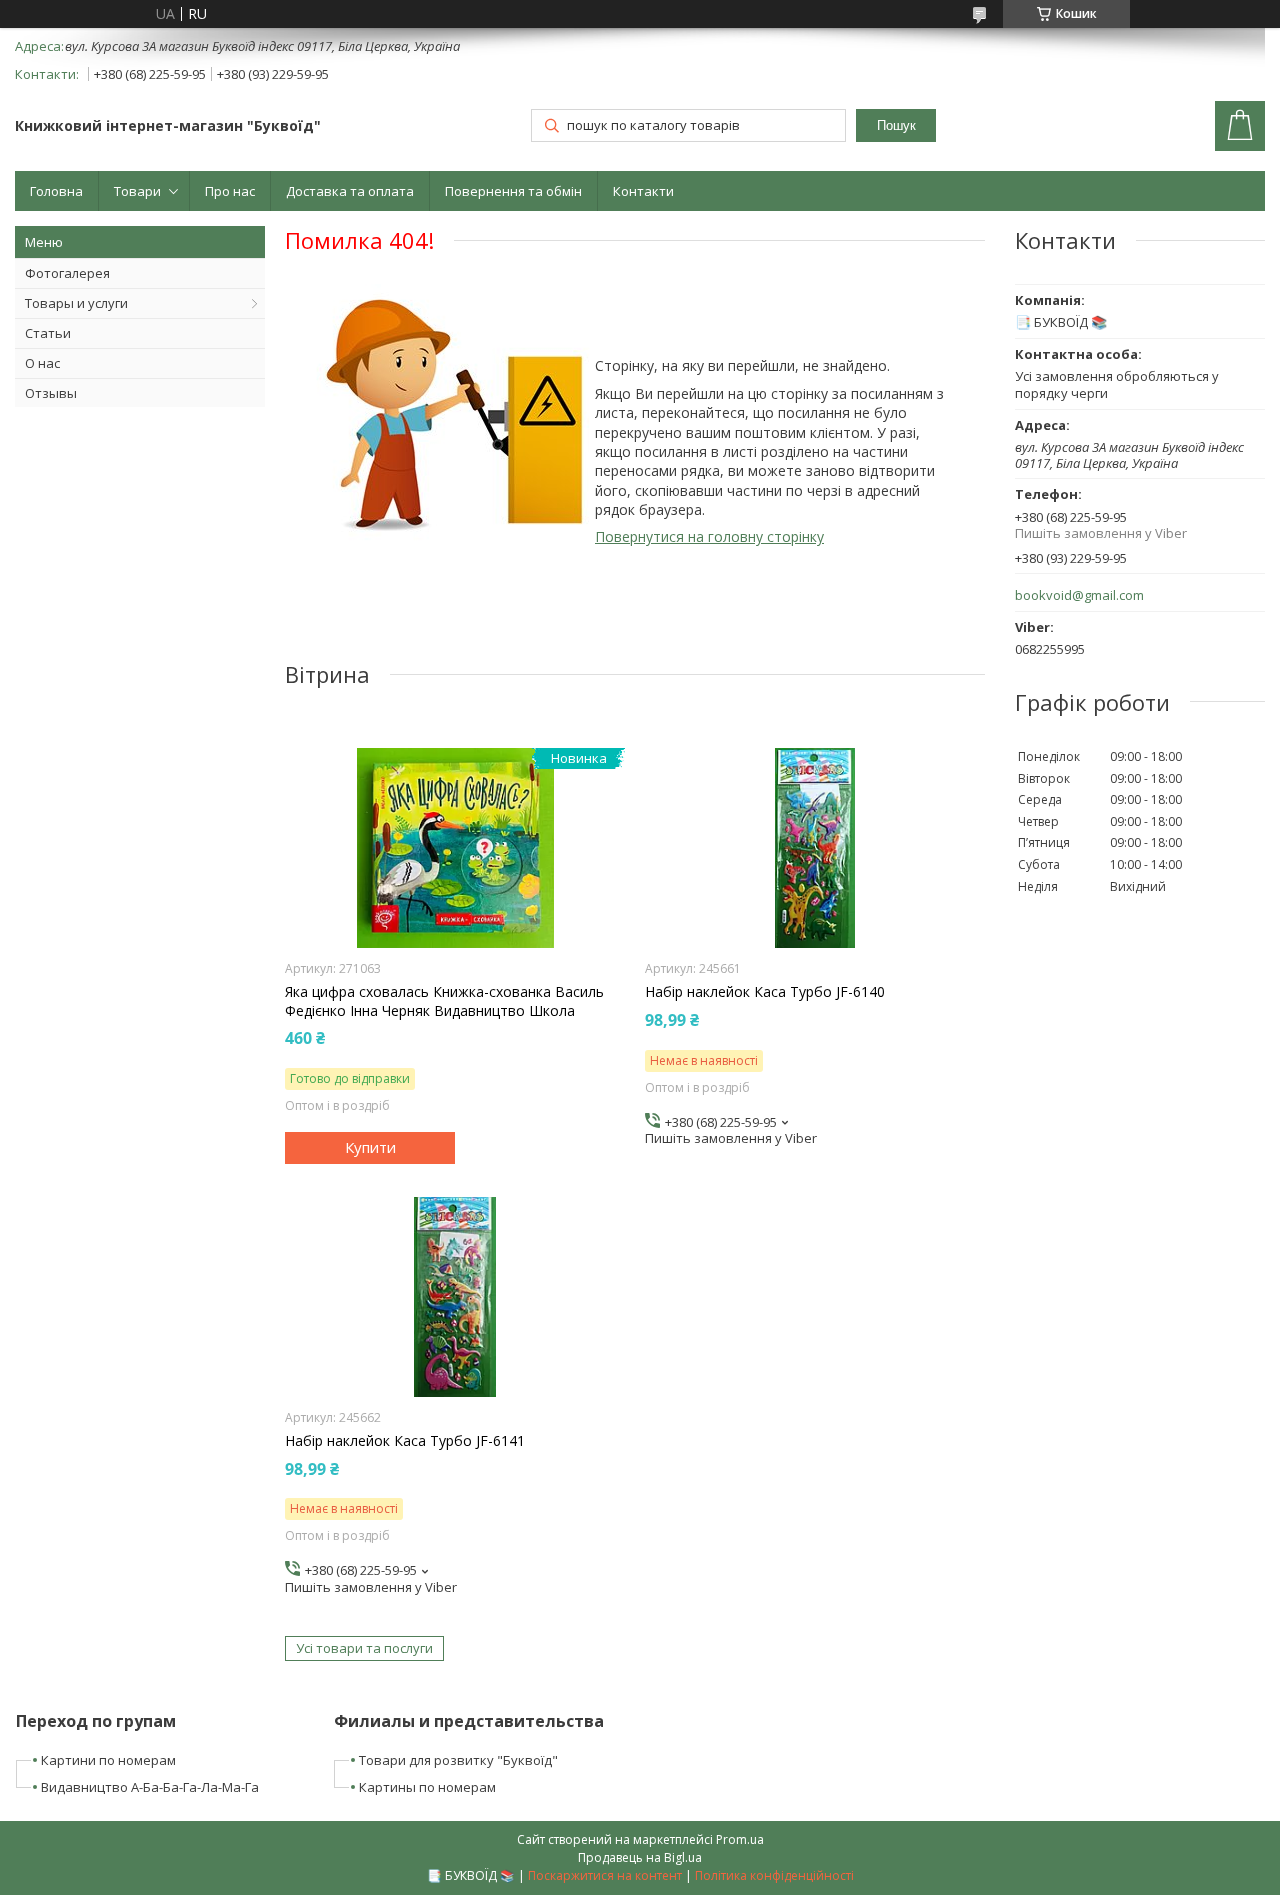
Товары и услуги (76, 303)
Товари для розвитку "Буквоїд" (458, 1760)
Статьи (48, 333)
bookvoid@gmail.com (1079, 595)
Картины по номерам (427, 1787)
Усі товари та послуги (364, 1648)
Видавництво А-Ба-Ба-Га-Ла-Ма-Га (150, 1787)
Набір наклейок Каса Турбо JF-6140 (765, 992)
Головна (56, 191)
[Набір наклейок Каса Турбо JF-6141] (455, 1297)
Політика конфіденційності (774, 1875)
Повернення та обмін (513, 191)
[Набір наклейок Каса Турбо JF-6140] (815, 848)
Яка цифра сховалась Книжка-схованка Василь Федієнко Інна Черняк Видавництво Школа (444, 1001)
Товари (137, 191)
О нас (42, 363)
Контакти (643, 191)
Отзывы (51, 393)
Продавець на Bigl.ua (640, 1857)
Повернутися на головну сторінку (709, 536)
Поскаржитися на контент (605, 1875)
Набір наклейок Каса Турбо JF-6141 (405, 1441)
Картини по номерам (108, 1760)
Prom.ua (740, 1839)
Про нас (230, 191)
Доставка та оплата (350, 191)
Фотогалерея (67, 273)
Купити (370, 1147)
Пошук (896, 125)
